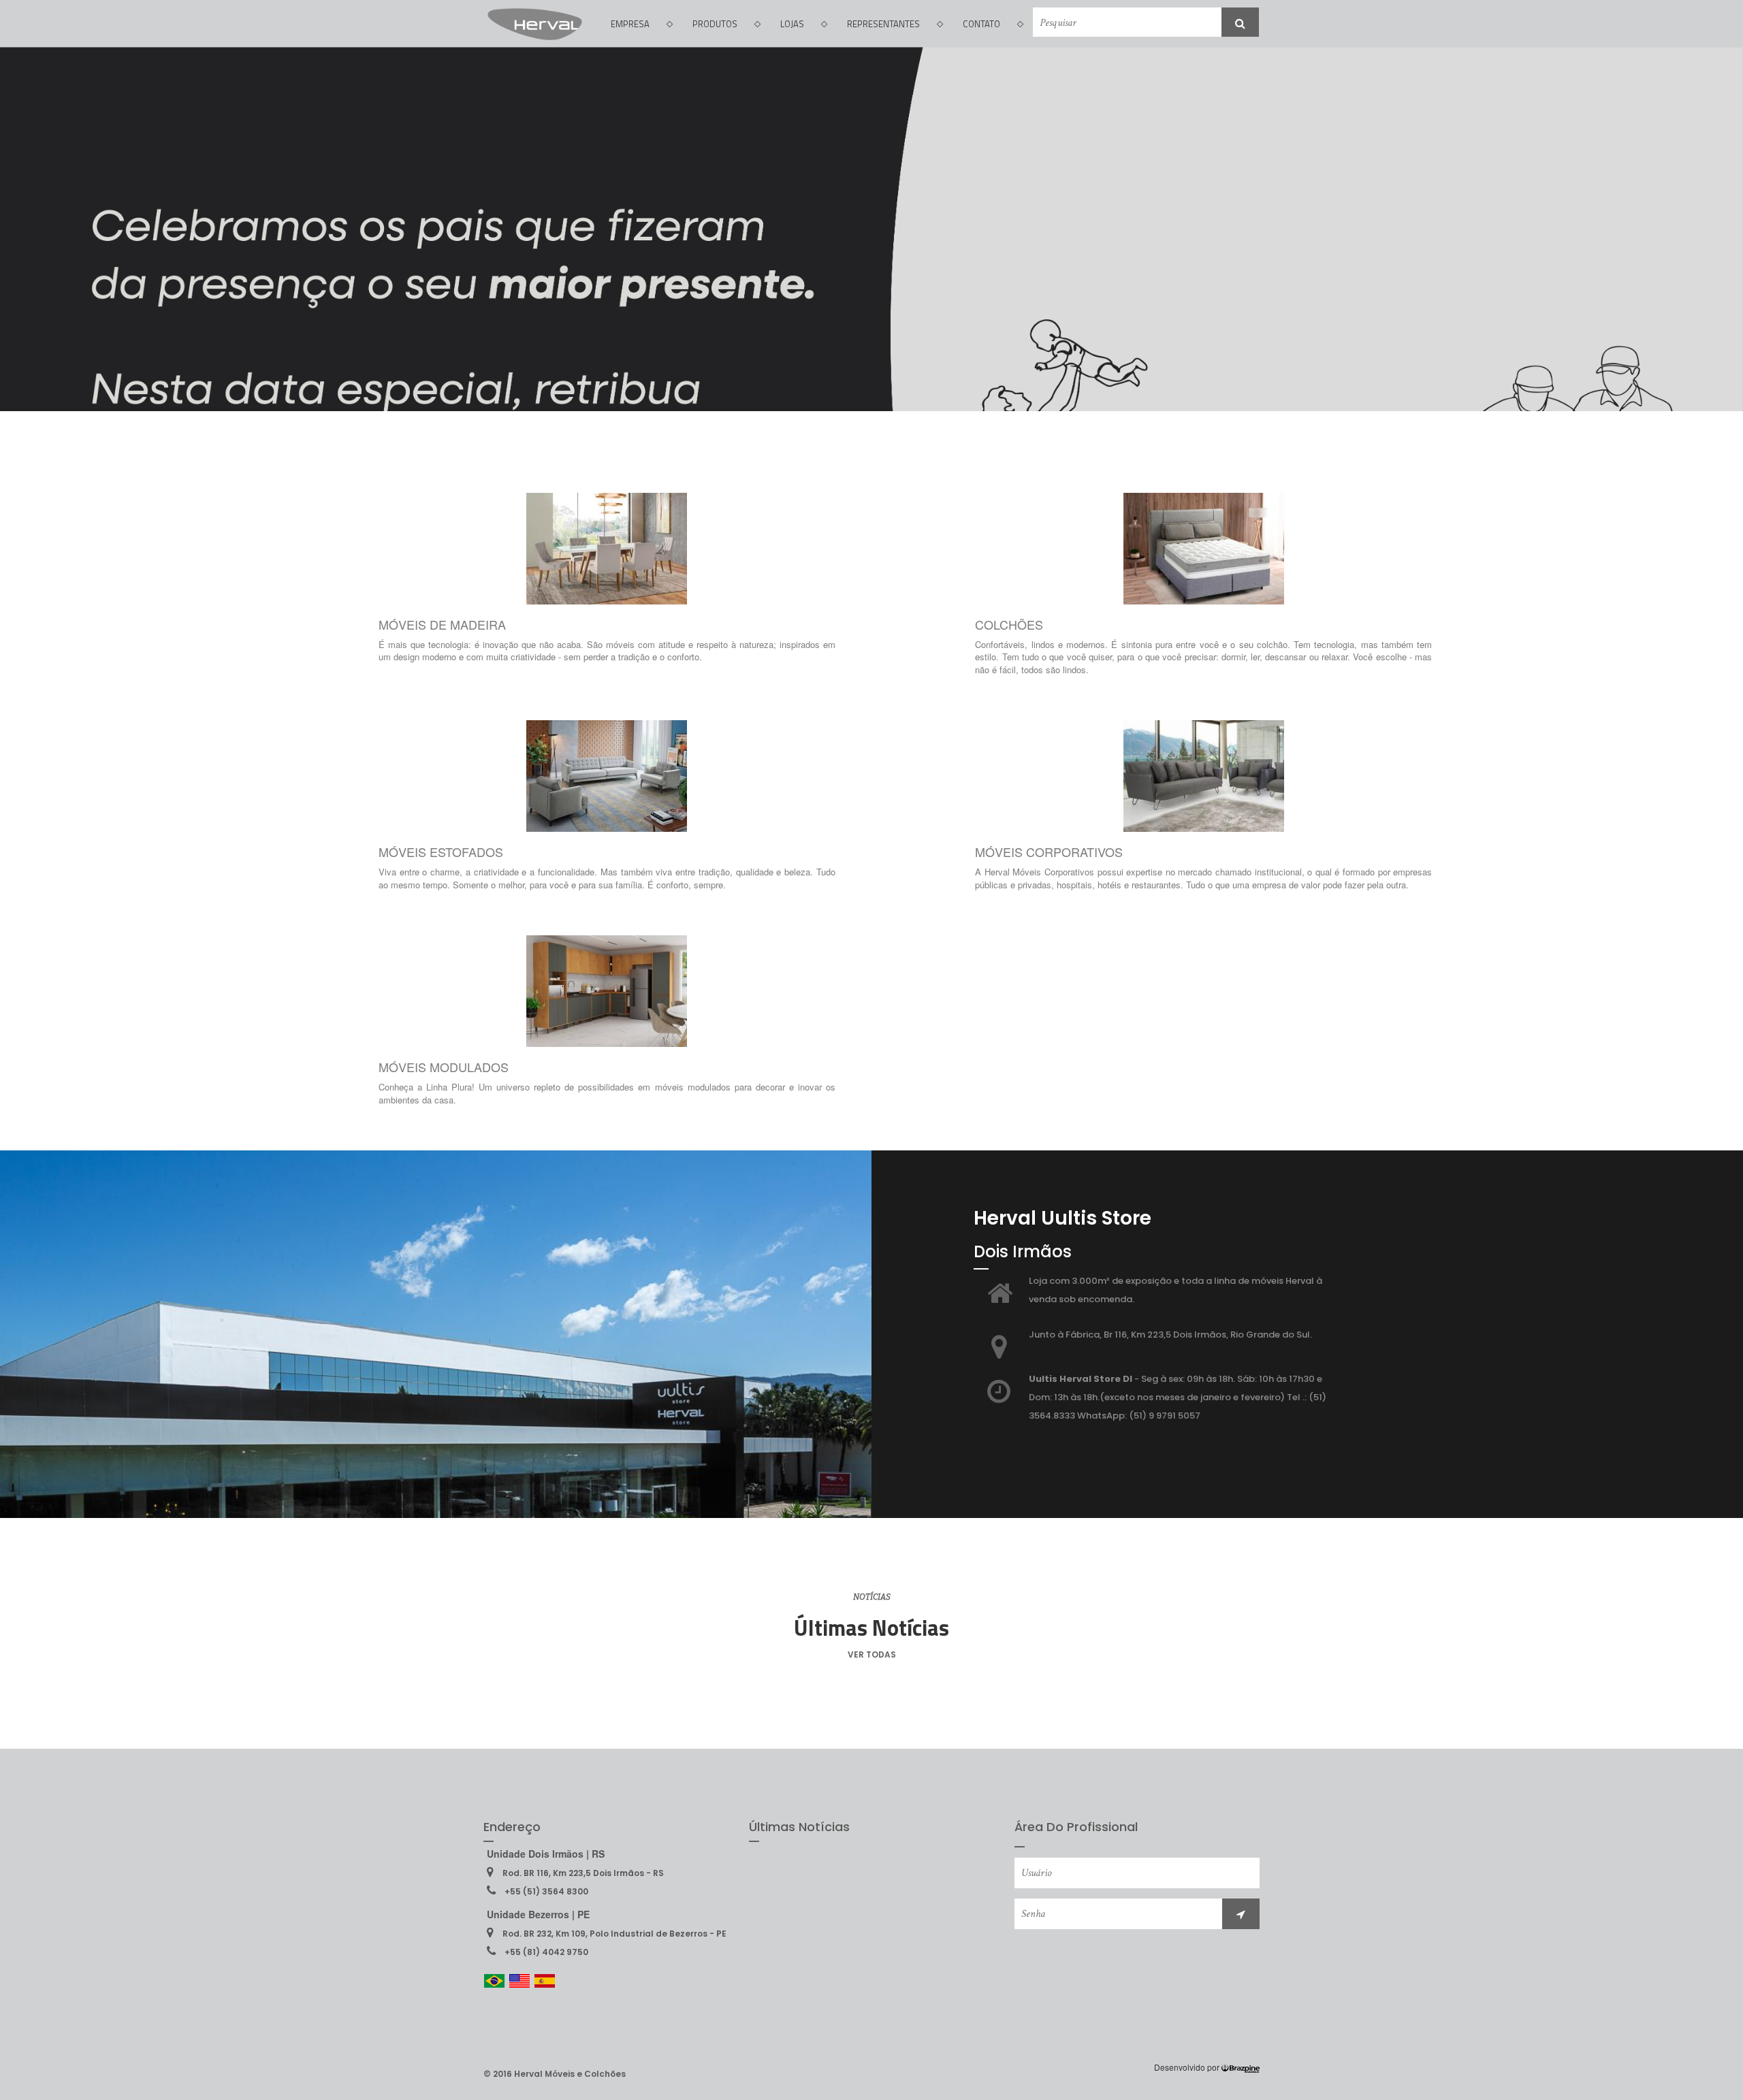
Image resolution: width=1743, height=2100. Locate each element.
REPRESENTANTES (883, 24)
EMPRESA (630, 24)
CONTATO (981, 24)
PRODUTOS (715, 24)
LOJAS (792, 24)
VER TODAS (872, 1654)
